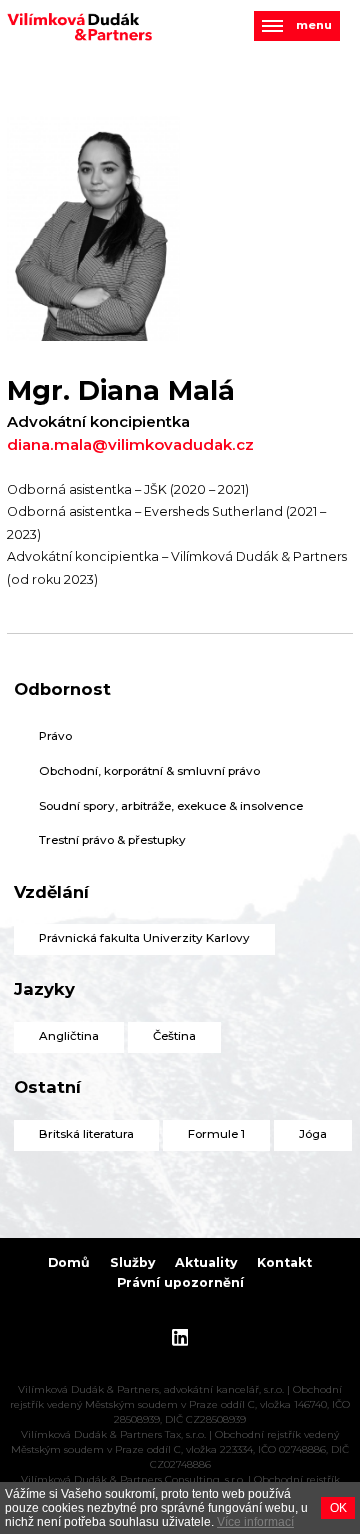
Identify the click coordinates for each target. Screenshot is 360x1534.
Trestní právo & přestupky (112, 840)
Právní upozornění (180, 1282)
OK (338, 1508)
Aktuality (206, 1262)
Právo (55, 736)
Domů (69, 1262)
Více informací (255, 1522)
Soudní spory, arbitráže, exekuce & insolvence (171, 806)
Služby (132, 1262)
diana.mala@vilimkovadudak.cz (130, 445)
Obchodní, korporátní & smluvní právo (149, 771)
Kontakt (284, 1262)
